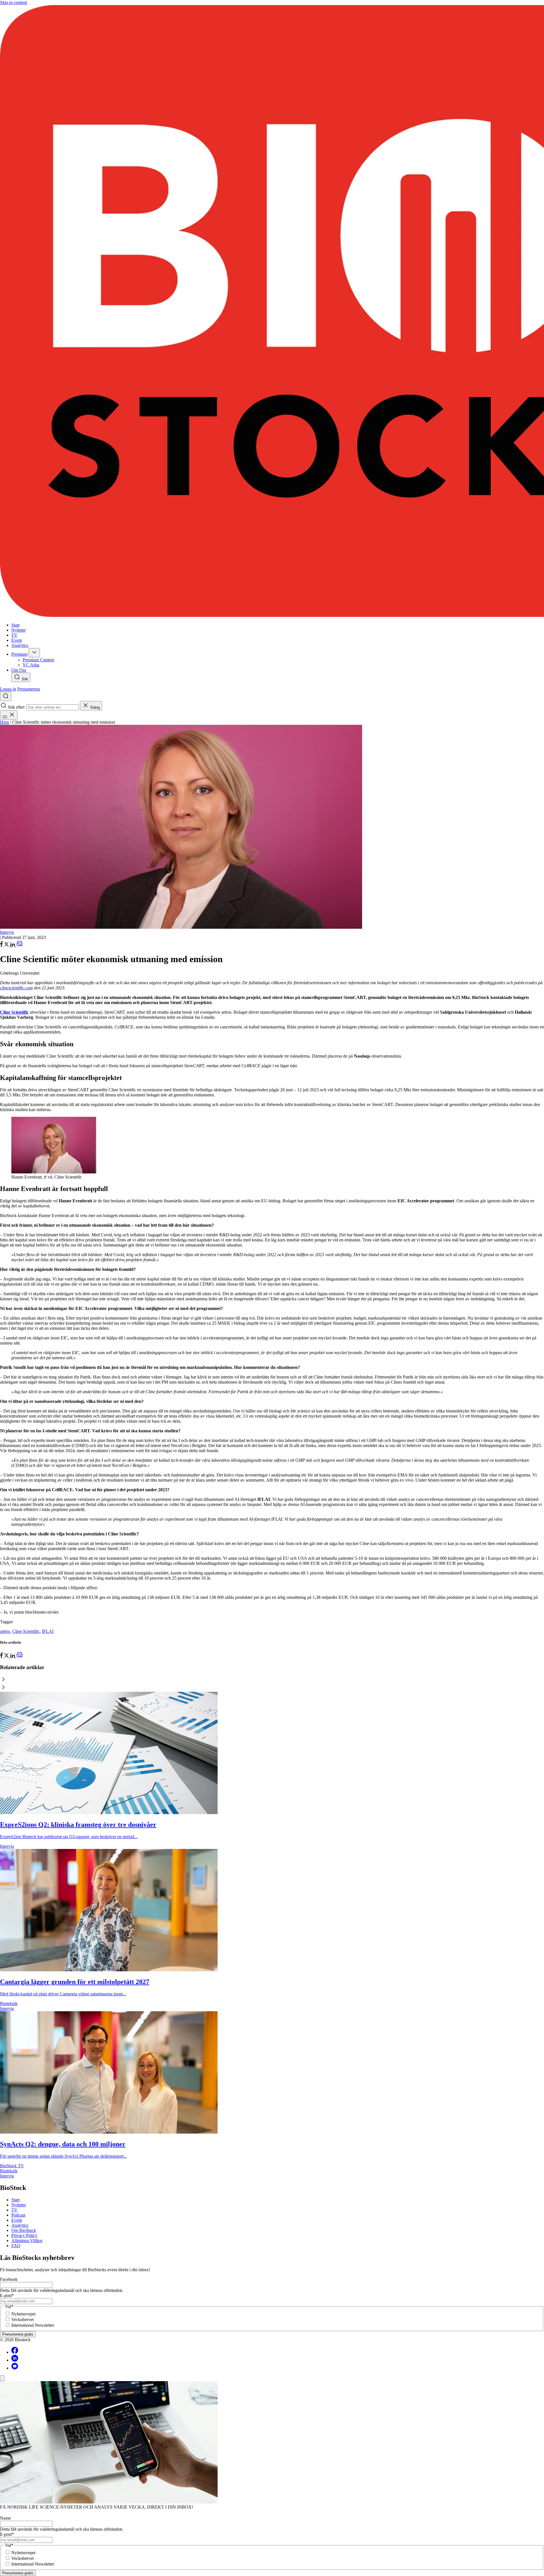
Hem (4, 722)
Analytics (20, 2225)
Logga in (8, 689)
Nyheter (19, 2205)
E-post (7, 2295)
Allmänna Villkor (27, 2241)
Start (15, 2200)
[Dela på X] (7, 945)
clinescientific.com (16, 988)
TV (14, 2210)
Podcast (18, 2215)
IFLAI (48, 1631)
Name (5, 2518)
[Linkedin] (15, 2360)
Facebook (9, 2279)
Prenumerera (29, 689)
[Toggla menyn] (9, 715)
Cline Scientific (26, 1631)
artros (5, 1631)
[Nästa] (272, 1688)
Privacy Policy (24, 2235)
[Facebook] (15, 2352)
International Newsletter (33, 2325)
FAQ (16, 2246)
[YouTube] (15, 2368)
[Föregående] (272, 1680)
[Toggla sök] (6, 696)
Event (17, 2220)
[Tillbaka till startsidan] (272, 312)
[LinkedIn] (13, 945)
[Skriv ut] (20, 945)
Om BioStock (24, 2230)
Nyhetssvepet (23, 2314)
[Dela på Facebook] (2, 945)
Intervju (7, 932)
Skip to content (13, 2)
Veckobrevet (23, 2320)
